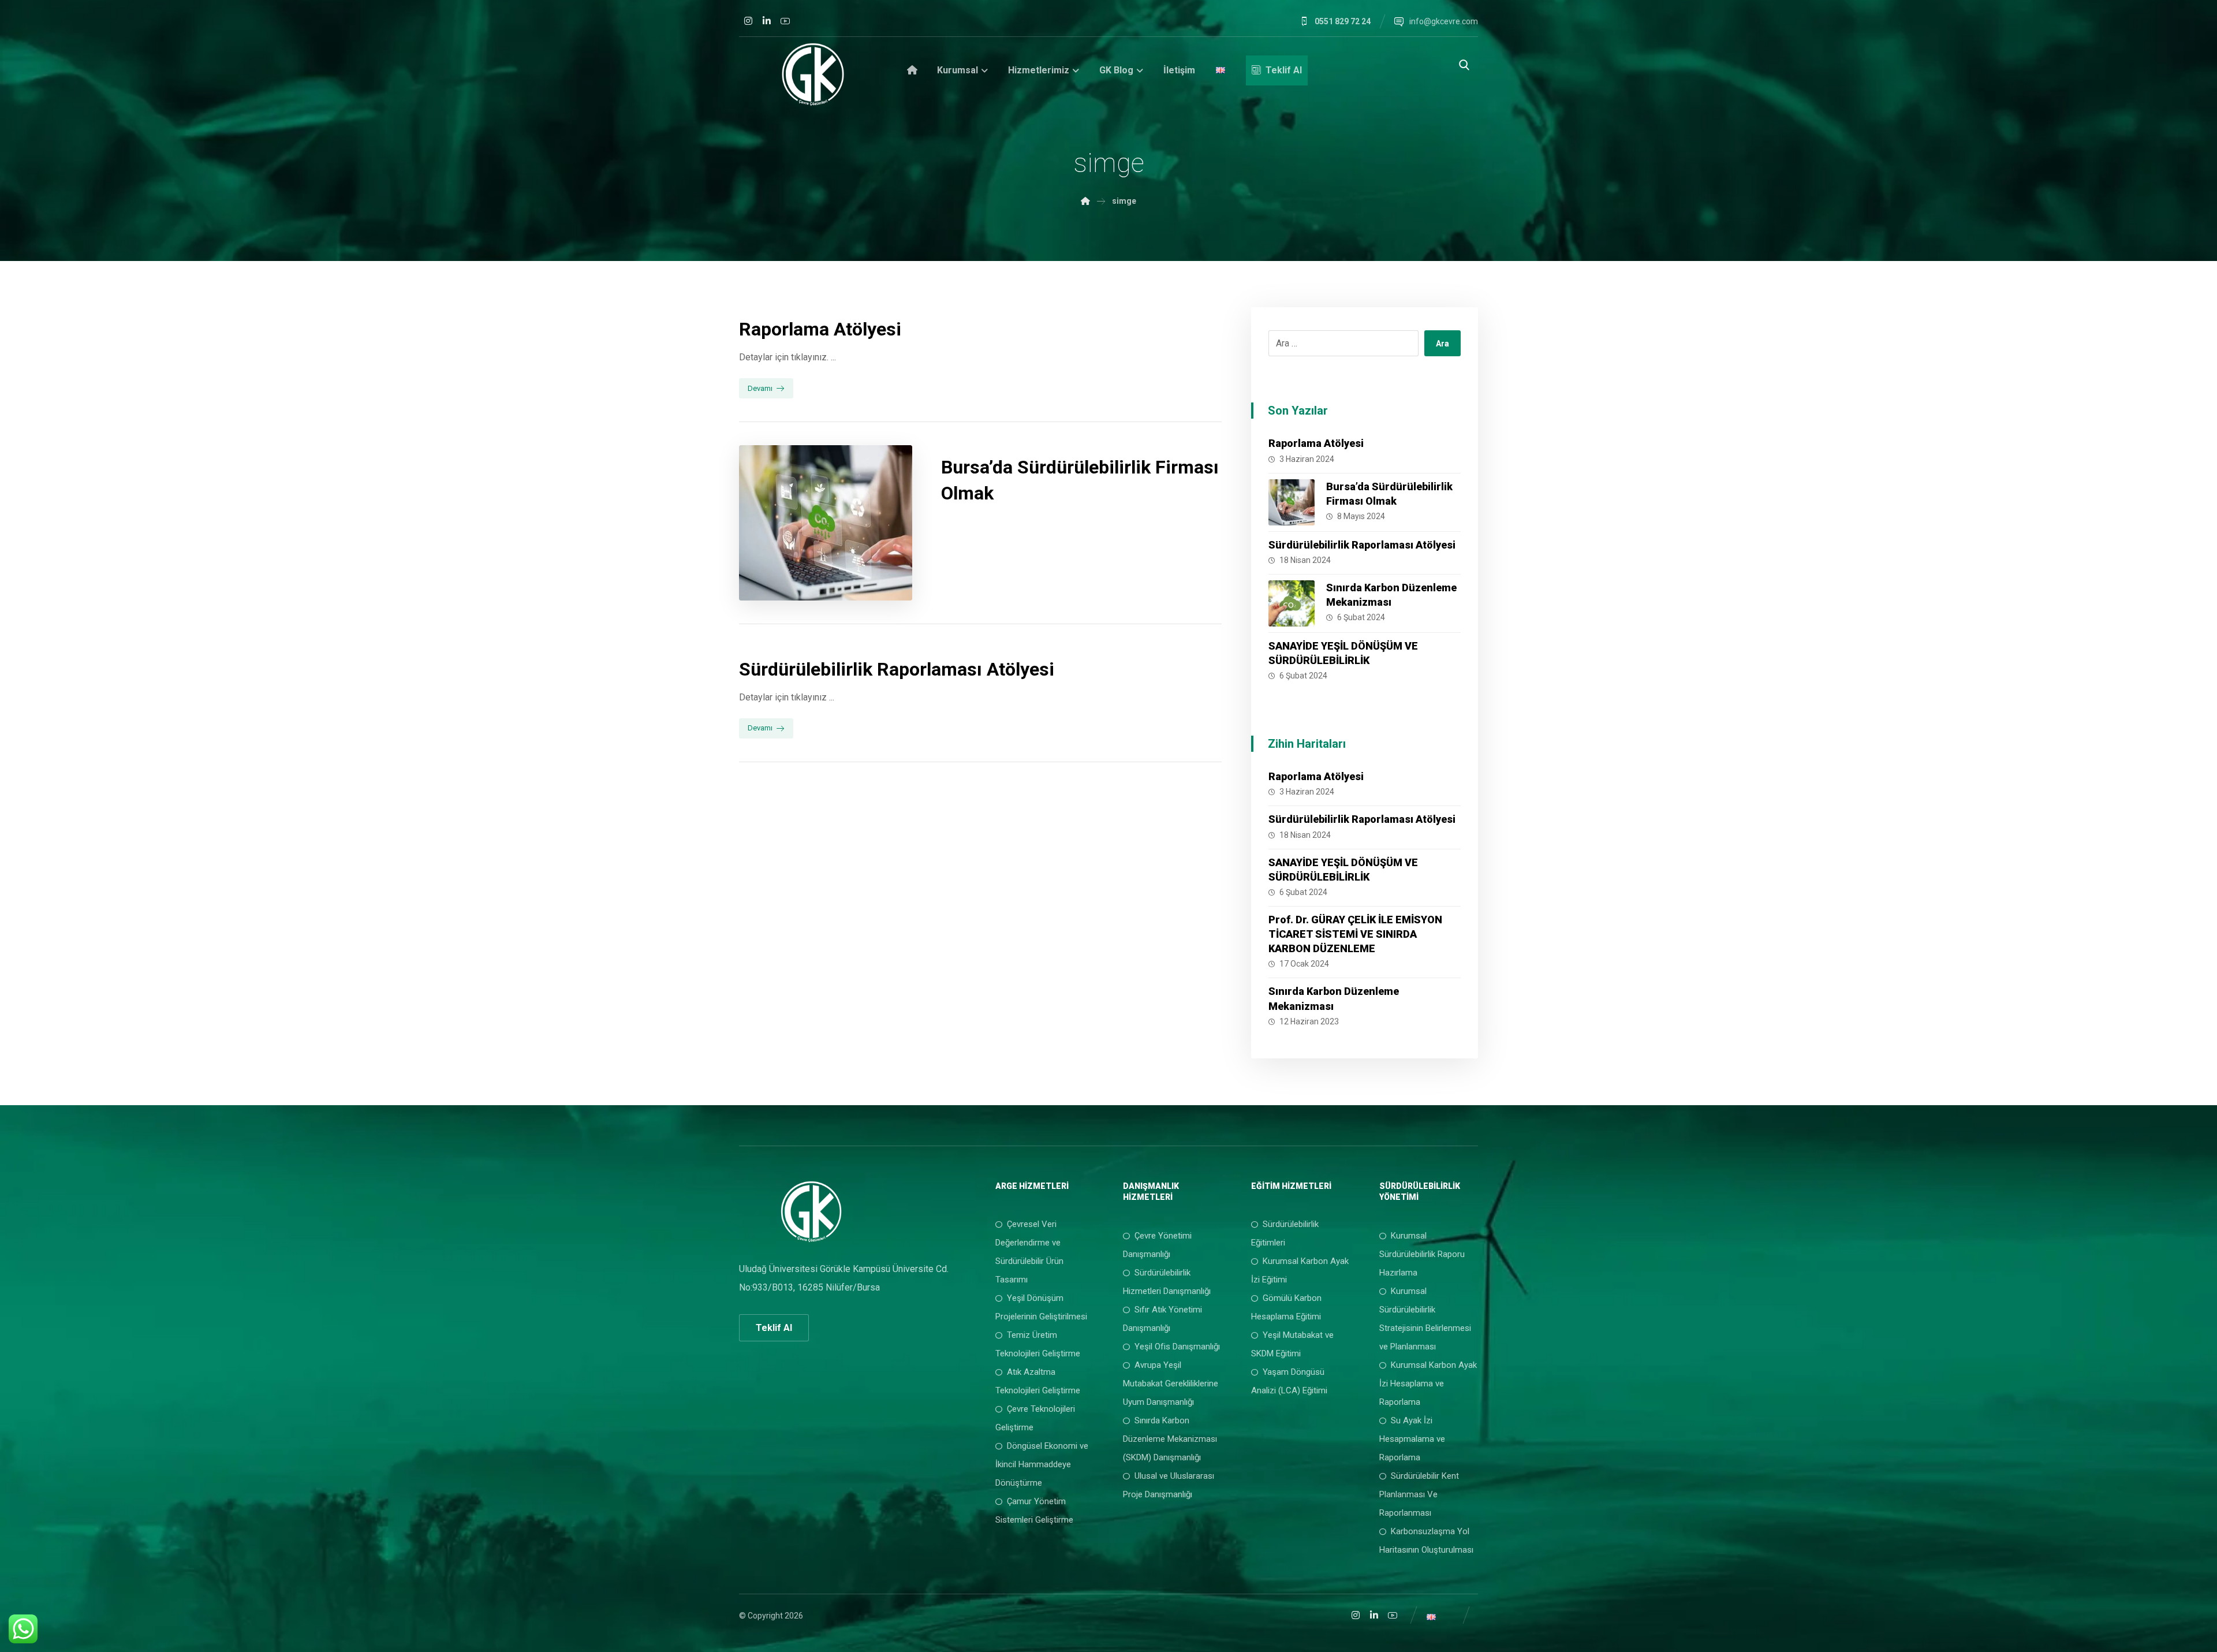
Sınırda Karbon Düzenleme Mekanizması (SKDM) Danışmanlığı (1170, 1439)
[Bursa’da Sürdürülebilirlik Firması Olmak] (1292, 502)
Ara (1442, 344)
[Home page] (1085, 201)
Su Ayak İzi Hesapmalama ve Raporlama (1412, 1439)
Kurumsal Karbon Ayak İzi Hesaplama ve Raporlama (1428, 1383)
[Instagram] (748, 21)
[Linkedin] (767, 21)
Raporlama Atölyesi (1316, 443)
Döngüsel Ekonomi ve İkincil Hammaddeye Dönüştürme (1042, 1464)
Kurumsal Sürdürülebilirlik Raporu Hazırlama (1422, 1254)
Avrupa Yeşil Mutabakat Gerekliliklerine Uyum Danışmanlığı (1171, 1383)
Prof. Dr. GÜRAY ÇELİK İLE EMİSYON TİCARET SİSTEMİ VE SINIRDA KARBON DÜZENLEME (1355, 934)
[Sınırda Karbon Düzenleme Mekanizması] (1292, 603)
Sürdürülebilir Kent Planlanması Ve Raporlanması (1419, 1494)
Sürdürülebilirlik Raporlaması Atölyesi (1362, 545)
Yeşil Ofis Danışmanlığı (1177, 1347)
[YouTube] (785, 21)
